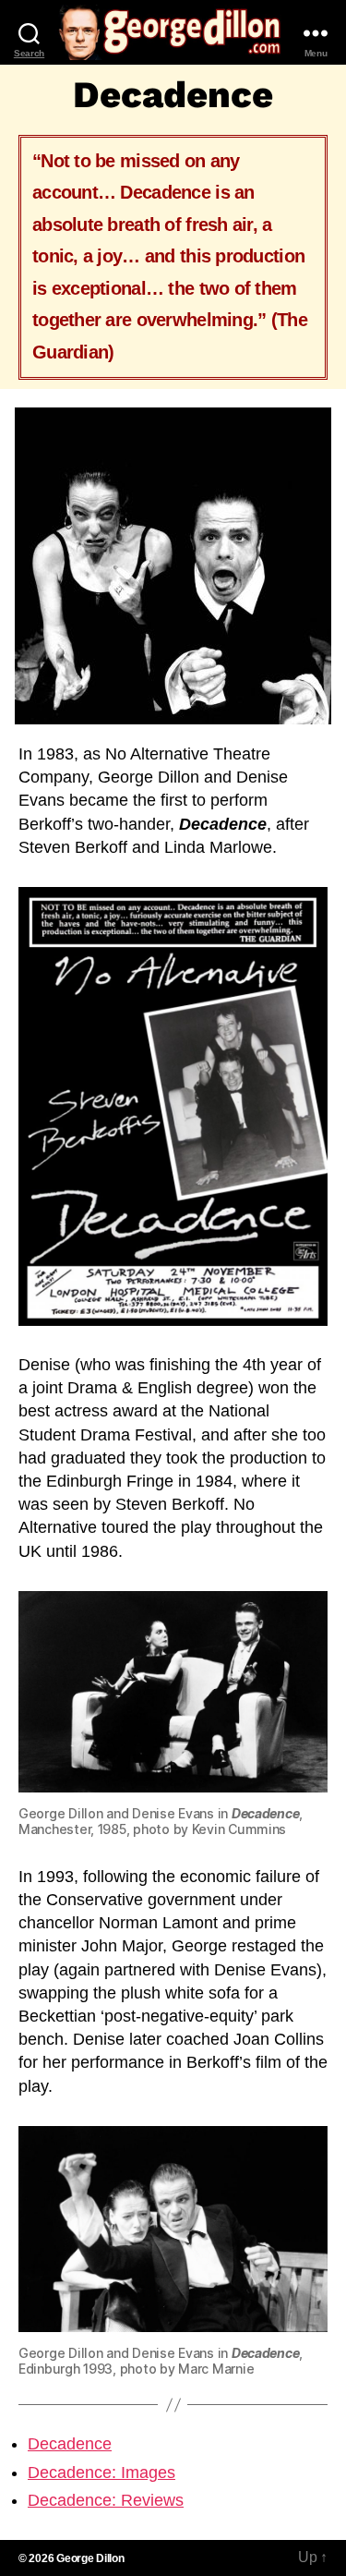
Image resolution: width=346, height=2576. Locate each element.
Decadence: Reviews (106, 2500)
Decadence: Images (101, 2473)
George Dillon (90, 2558)
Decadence (70, 2444)
